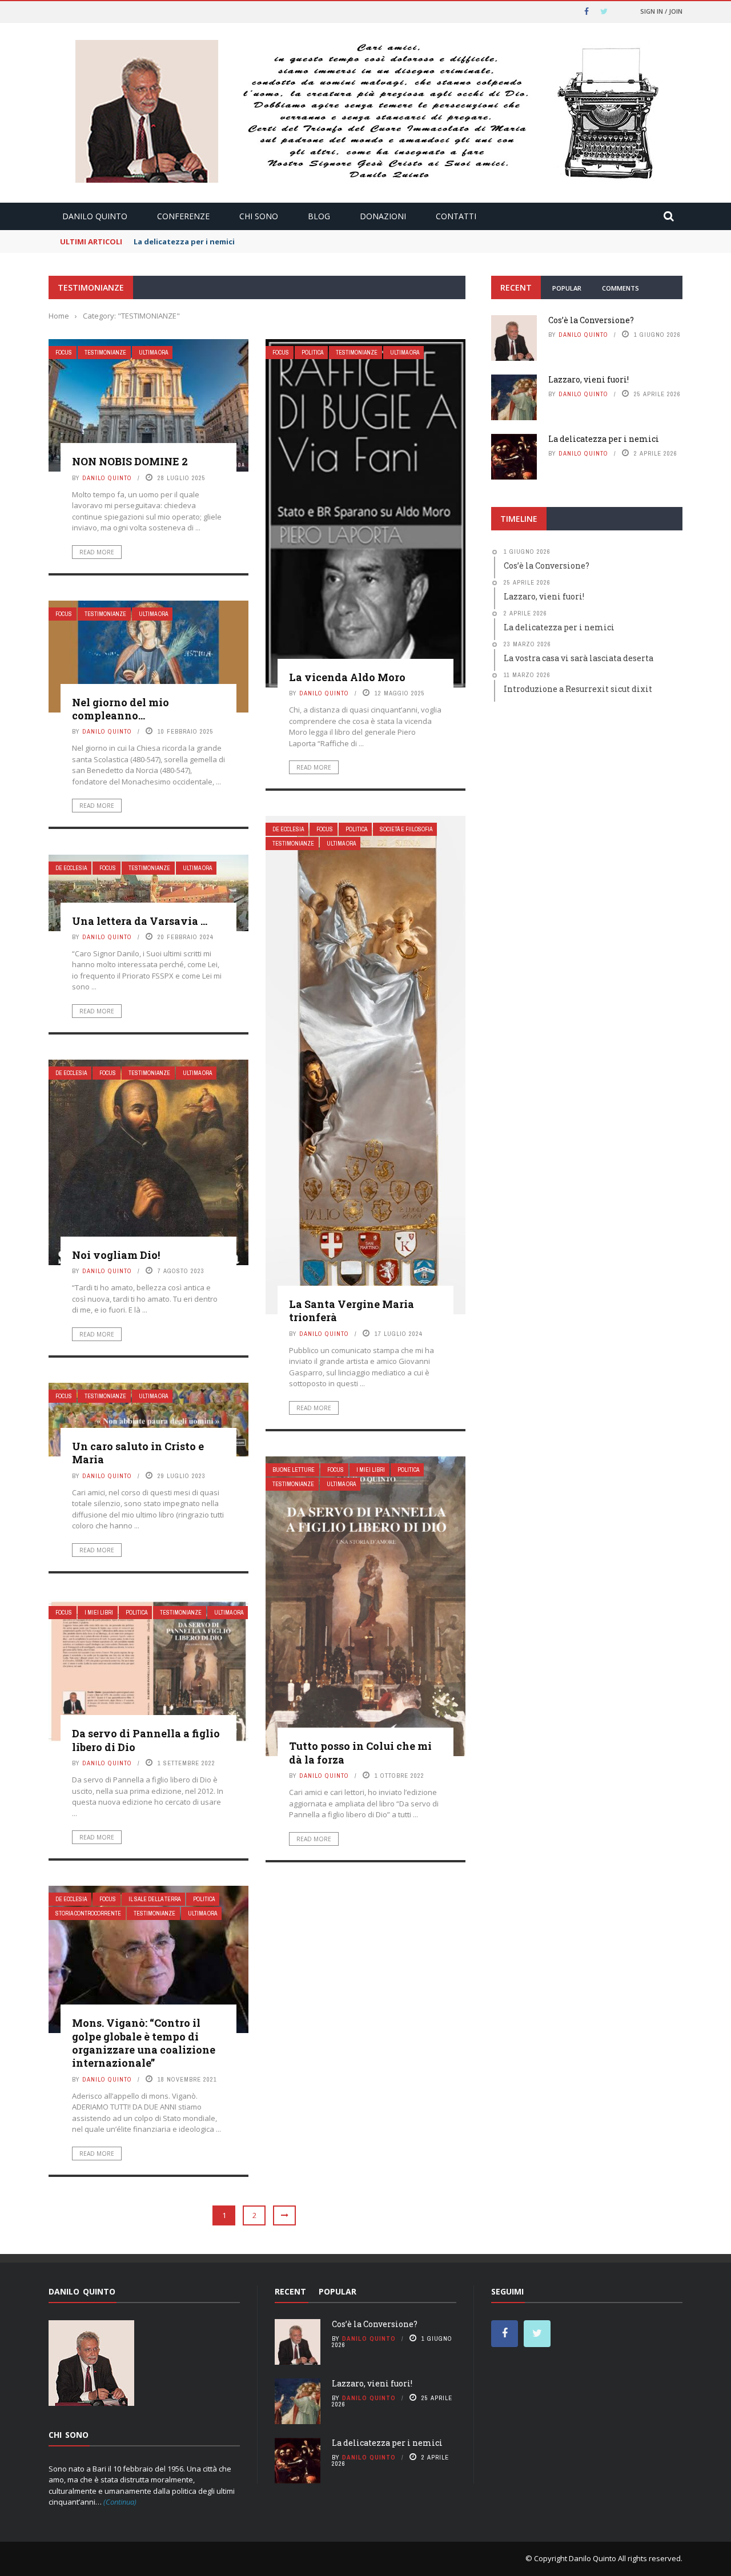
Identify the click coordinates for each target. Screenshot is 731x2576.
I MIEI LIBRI (371, 1470)
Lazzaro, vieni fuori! (589, 379)
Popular (567, 288)
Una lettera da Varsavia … (140, 921)
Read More (97, 552)
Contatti (456, 216)
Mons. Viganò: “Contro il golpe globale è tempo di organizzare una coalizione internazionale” (144, 2043)
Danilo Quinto (95, 216)
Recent (516, 287)
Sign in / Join (661, 11)
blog (319, 216)
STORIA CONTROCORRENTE (88, 1913)
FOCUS (64, 353)
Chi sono (259, 216)
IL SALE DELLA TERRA (154, 1899)
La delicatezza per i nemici (184, 241)
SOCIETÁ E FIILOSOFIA (406, 829)
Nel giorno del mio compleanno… (121, 709)
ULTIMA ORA (153, 353)
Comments (620, 288)
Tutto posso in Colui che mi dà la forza (360, 1752)
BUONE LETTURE (294, 1470)
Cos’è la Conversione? (591, 320)
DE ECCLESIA (288, 829)
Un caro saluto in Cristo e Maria (138, 1453)
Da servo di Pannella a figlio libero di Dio (146, 1740)
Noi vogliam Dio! (116, 1255)
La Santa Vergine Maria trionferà (352, 1311)
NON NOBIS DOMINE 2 (130, 461)
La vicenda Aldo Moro (347, 677)
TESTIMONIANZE (105, 353)
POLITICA (312, 353)
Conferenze (183, 216)
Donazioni (383, 216)
